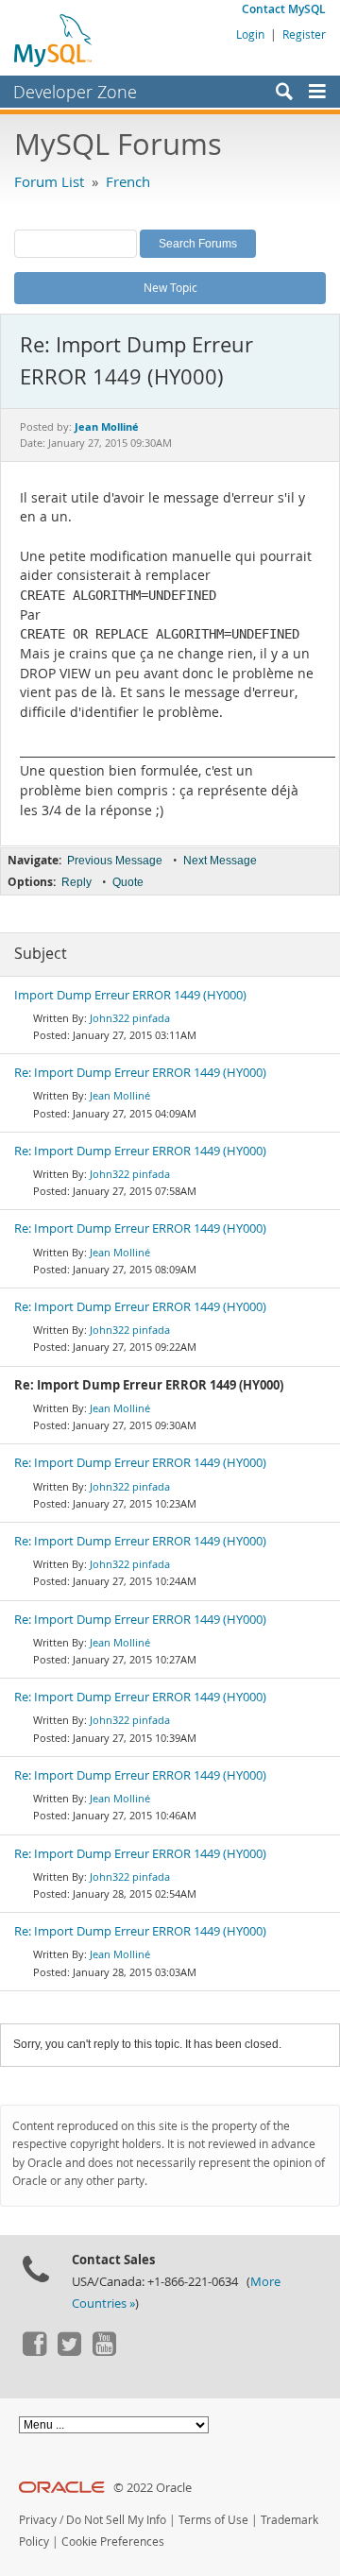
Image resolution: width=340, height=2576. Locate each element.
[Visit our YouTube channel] (104, 2351)
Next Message (220, 861)
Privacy (38, 2520)
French (128, 181)
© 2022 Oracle (153, 2488)
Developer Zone (75, 92)
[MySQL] (54, 40)
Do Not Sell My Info (116, 2520)
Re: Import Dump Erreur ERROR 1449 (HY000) (140, 1073)
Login (250, 34)
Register (304, 34)
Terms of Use (213, 2520)
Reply (76, 882)
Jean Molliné (120, 1095)
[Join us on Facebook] (34, 2351)
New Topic (170, 287)
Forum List (49, 181)
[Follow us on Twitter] (69, 2351)
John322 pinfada (130, 1018)
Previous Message (115, 861)
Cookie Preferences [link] (113, 2542)
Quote (128, 882)
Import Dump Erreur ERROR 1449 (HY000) (130, 995)
